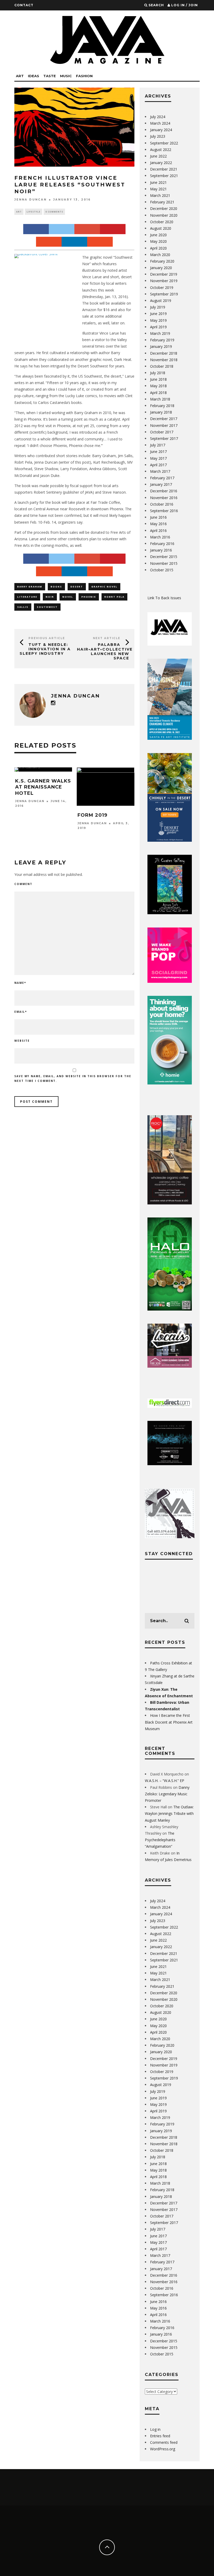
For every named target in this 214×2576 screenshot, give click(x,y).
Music (66, 76)
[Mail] (100, 242)
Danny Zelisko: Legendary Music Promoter (167, 1794)
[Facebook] (36, 229)
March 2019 (160, 333)
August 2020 (161, 228)
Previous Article (47, 638)
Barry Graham (30, 587)
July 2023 (158, 136)
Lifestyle (34, 212)
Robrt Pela (114, 597)
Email (21, 1012)
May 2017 (158, 458)
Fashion (84, 76)
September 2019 (164, 294)
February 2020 (162, 261)
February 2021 (162, 202)
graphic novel (104, 587)
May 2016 (158, 524)
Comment (23, 884)
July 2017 (158, 445)
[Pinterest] (113, 229)
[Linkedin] (74, 242)
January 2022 (161, 163)
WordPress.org (163, 2449)
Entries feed (160, 2436)
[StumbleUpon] (49, 242)
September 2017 (164, 438)
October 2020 (162, 222)
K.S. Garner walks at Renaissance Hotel (43, 787)
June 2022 (158, 156)
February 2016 (162, 544)
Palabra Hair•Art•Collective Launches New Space (105, 651)
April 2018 (158, 393)
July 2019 (158, 307)
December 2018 (164, 353)
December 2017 (164, 419)
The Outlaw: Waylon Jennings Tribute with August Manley (169, 1813)
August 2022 (161, 150)
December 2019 (164, 274)
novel (68, 597)
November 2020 (164, 215)
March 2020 (160, 255)
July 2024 (158, 117)
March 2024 (160, 123)
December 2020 (164, 208)
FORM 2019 (93, 815)
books (56, 587)
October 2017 (162, 432)
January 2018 (161, 412)
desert (77, 587)
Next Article (107, 638)
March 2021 (160, 195)
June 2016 (158, 517)
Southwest (47, 607)
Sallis (23, 607)
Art (20, 76)
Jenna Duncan (31, 200)
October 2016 (162, 504)
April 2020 (158, 248)
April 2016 (158, 531)
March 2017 (160, 471)
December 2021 (164, 169)
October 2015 (162, 570)
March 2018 (160, 399)
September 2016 (164, 511)
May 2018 (158, 386)
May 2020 (158, 241)
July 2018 (158, 373)
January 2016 (161, 550)
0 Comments (54, 212)
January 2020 (161, 268)
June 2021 (158, 182)
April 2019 (158, 327)
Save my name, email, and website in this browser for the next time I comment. (73, 1078)
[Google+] (87, 229)
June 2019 (158, 314)
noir (50, 597)
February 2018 (162, 406)
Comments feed (164, 2442)
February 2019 (162, 340)
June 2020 (158, 235)
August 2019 (161, 301)
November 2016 (164, 498)
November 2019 (164, 281)
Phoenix (89, 597)
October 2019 (162, 287)
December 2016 (164, 491)
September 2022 (164, 143)
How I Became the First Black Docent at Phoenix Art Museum (169, 1722)
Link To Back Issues (164, 598)
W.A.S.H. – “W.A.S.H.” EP (165, 1781)
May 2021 (158, 189)
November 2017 (164, 425)
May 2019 (158, 320)
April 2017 (158, 465)
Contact (24, 5)
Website (22, 1041)
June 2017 (158, 451)
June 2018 (158, 379)
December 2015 (164, 557)
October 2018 (162, 366)
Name (20, 983)
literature (27, 597)
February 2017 (162, 478)
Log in (155, 2429)
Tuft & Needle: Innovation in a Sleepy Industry (45, 649)
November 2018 (164, 360)
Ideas (34, 76)
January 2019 (161, 346)
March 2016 (160, 537)
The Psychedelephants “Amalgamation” (160, 1840)
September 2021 (164, 176)
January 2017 (161, 484)
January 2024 (161, 130)
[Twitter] (62, 229)
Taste (50, 76)
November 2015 (164, 563)
